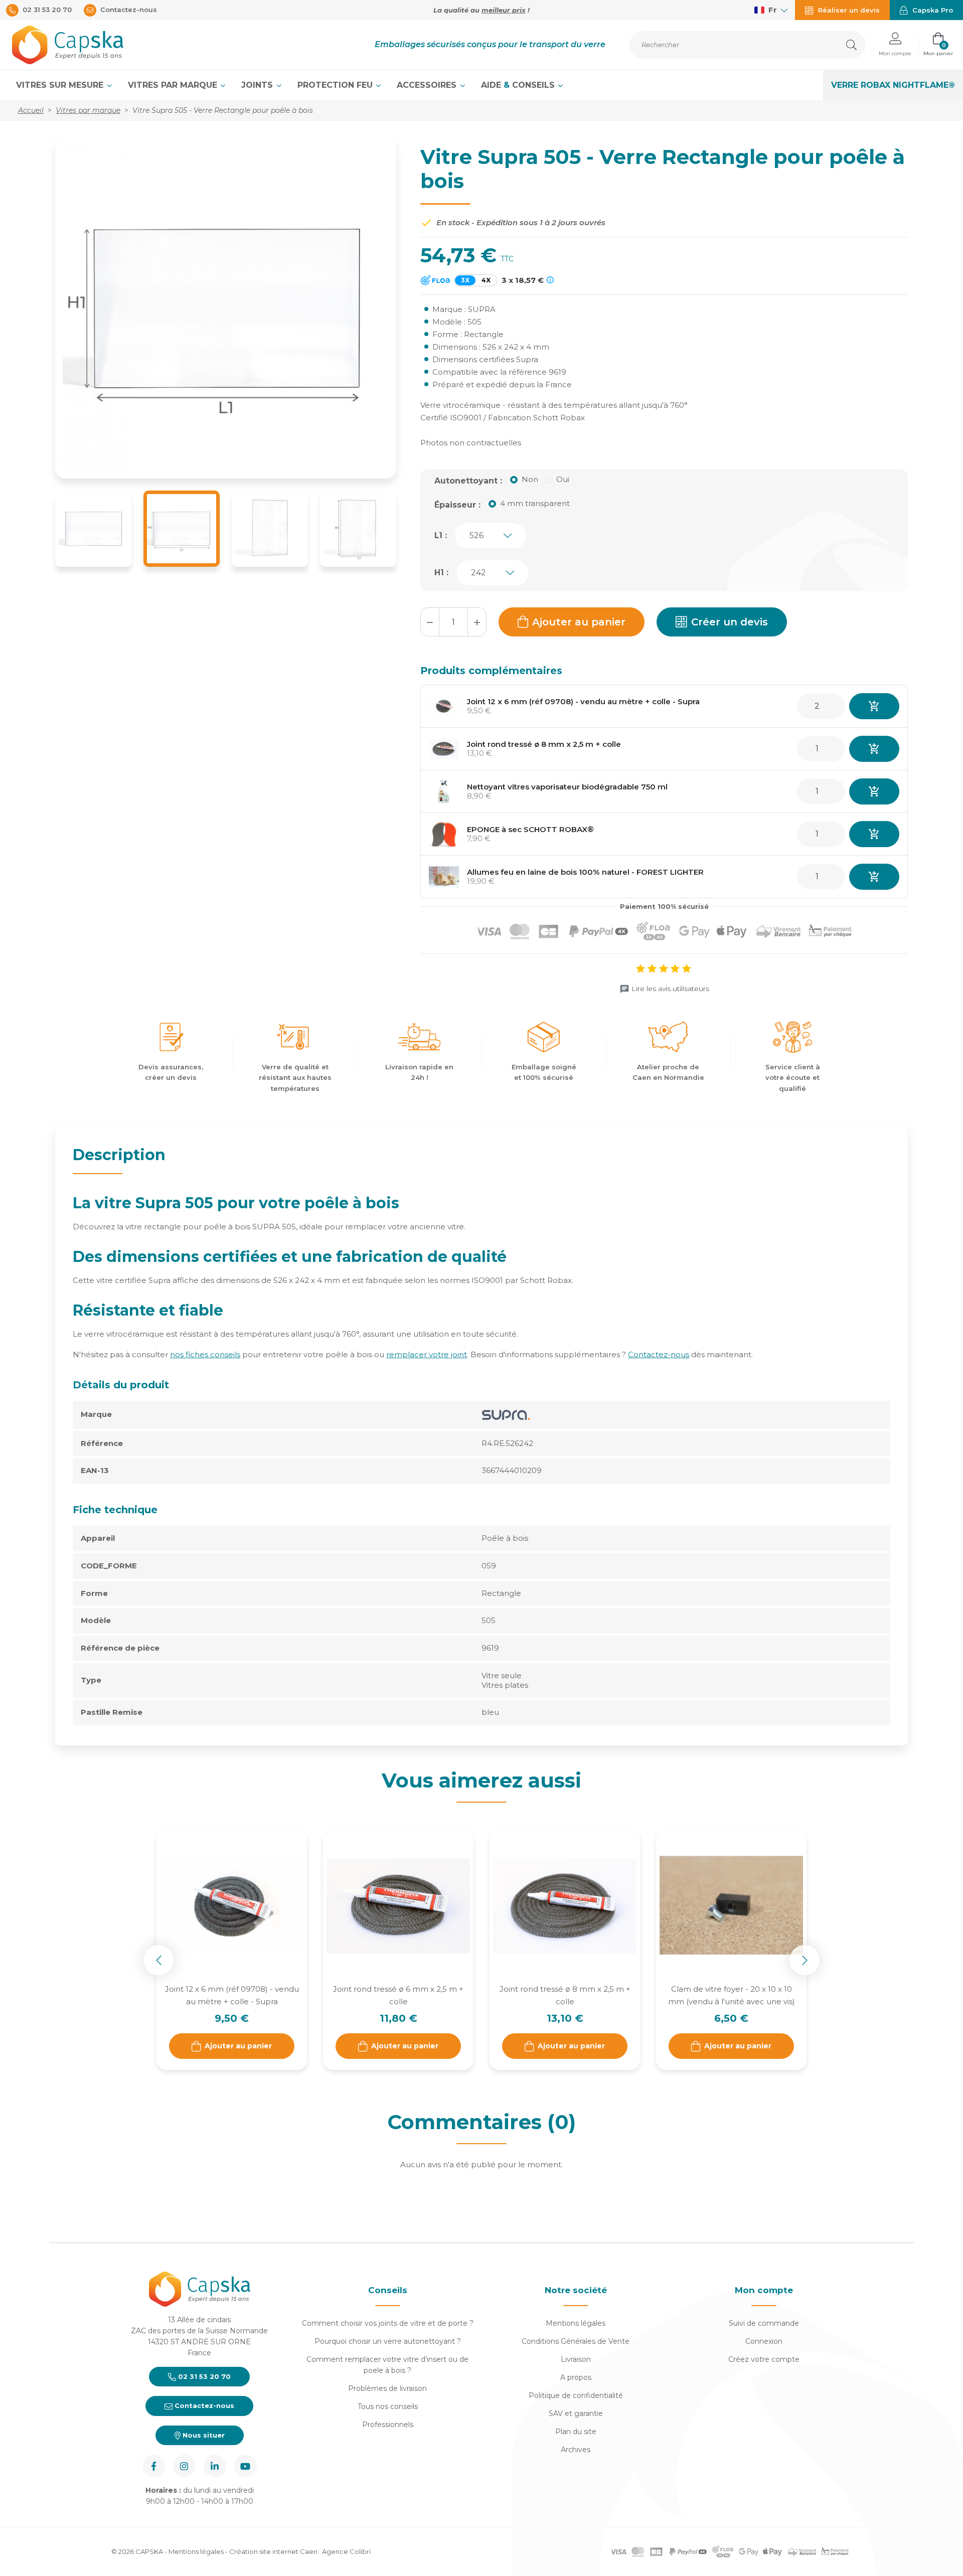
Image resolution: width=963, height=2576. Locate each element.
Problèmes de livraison (387, 2388)
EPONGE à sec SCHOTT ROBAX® (530, 829)
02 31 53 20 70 (203, 2376)
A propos (576, 2377)
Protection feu (336, 85)
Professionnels (388, 2425)
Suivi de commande (764, 2323)
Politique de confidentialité (576, 2395)
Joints (258, 85)
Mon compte (764, 2290)
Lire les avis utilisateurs (670, 989)
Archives (576, 2450)
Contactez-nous (659, 1354)
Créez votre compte (764, 2359)
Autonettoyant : (468, 481)
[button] (895, 45)
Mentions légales (576, 2323)
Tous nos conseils (388, 2406)
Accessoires (428, 85)
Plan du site (576, 2432)
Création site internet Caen (274, 2551)
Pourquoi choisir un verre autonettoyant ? (388, 2341)
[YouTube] (246, 2466)
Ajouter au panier (579, 622)
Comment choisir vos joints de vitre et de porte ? (388, 2323)
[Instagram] (184, 2466)
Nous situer (203, 2435)
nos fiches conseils (205, 1354)
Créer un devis (730, 622)
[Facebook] (154, 2466)
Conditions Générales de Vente (576, 2341)
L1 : (441, 535)
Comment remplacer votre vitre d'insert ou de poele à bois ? (387, 2365)
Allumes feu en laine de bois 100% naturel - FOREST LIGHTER (585, 872)
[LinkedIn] (215, 2466)
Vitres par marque (174, 85)
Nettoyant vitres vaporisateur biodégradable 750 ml (567, 787)
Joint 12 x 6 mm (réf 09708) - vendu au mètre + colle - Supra (583, 701)
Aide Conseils (519, 85)
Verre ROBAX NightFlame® (893, 85)
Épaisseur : (457, 505)
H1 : (441, 573)
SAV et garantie (576, 2413)
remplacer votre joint (427, 1354)
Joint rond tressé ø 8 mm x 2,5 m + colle (544, 744)
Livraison (576, 2359)
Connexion (764, 2341)
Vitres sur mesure (61, 85)
